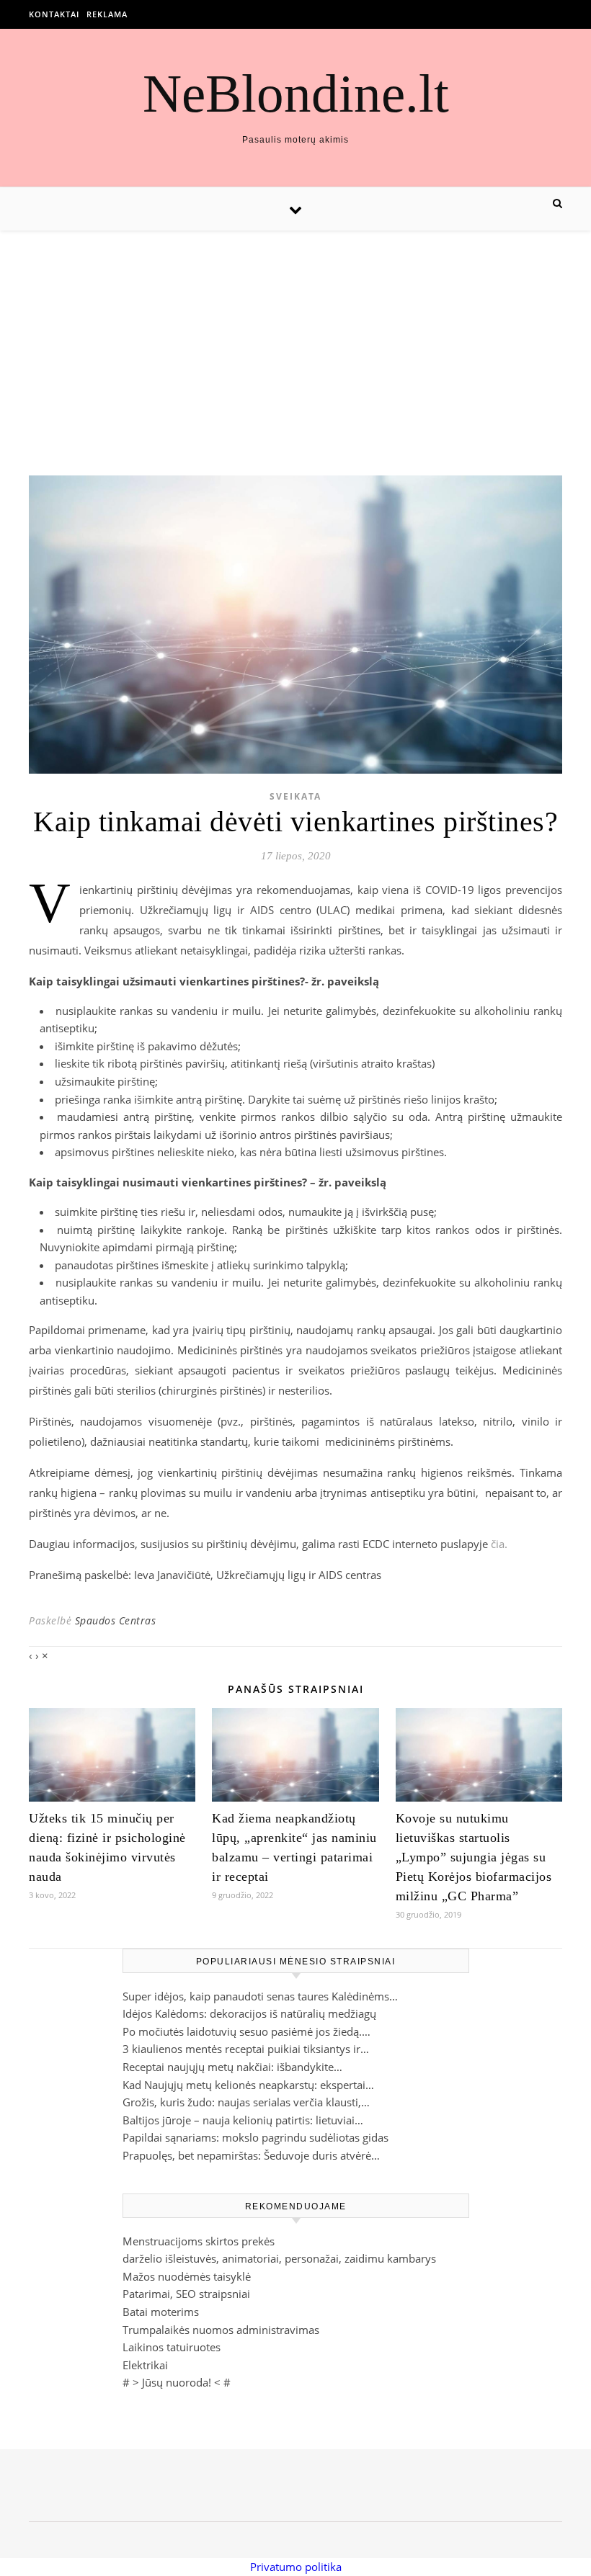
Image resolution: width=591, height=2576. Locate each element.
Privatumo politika (296, 2567)
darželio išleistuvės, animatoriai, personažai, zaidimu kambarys (279, 2258)
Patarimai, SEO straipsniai (186, 2294)
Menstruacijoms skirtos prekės (199, 2241)
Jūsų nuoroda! (177, 2382)
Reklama (107, 14)
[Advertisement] (295, 339)
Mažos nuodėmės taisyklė (187, 2276)
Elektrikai (145, 2365)
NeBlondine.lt (296, 93)
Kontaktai (54, 14)
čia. (499, 1544)
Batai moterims (161, 2312)
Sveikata (295, 796)
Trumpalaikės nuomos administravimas (221, 2330)
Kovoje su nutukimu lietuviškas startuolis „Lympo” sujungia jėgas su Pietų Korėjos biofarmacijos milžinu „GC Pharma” (474, 1857)
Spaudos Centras (116, 1620)
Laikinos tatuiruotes (172, 2347)
